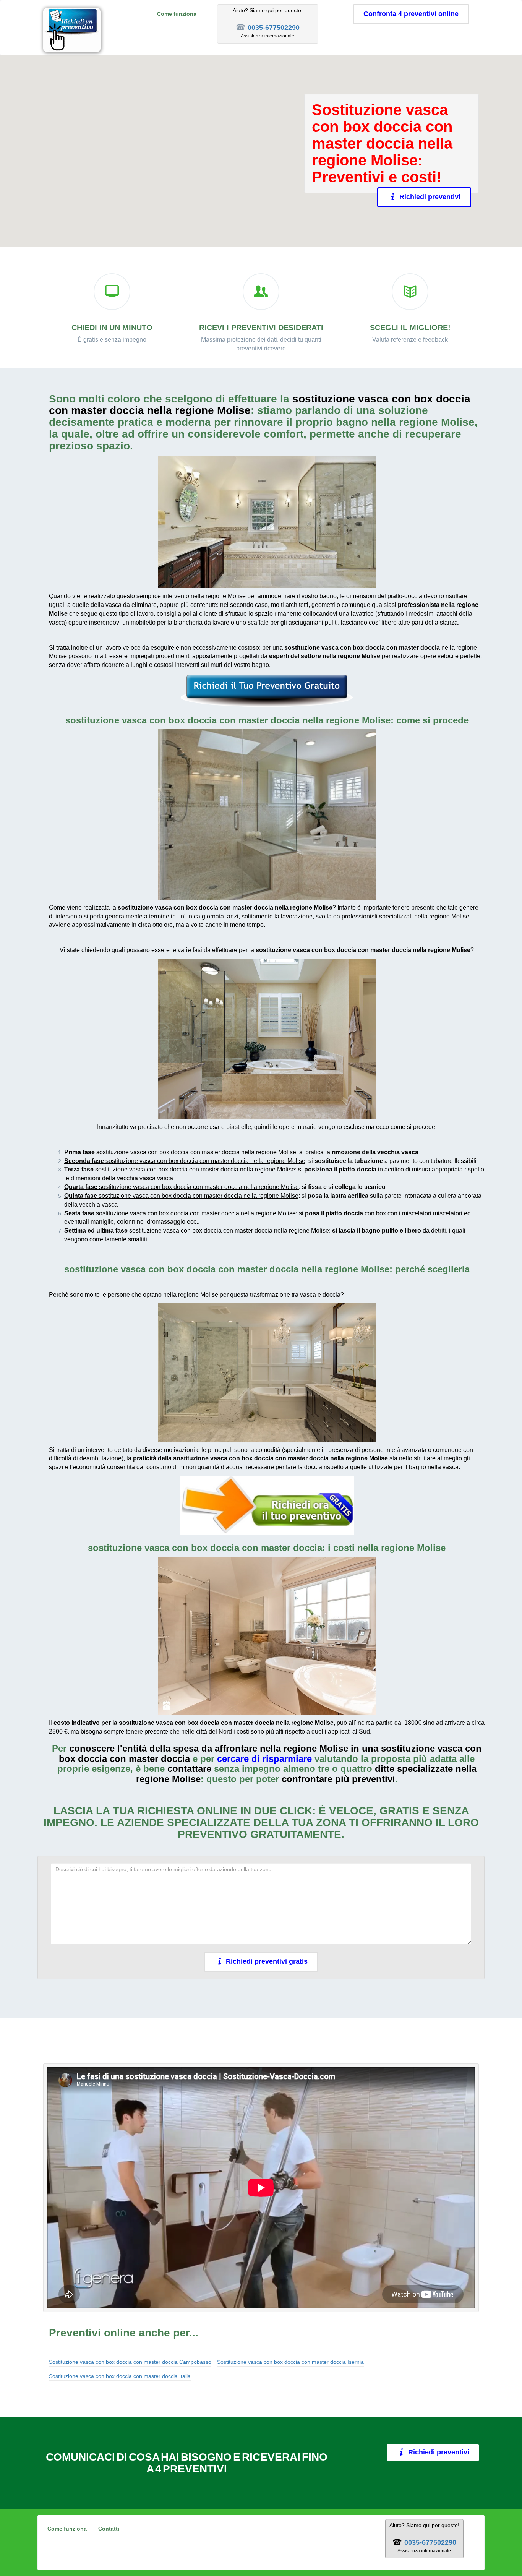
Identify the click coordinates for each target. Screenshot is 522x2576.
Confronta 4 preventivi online (411, 14)
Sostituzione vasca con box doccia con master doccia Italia (120, 2376)
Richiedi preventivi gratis (267, 1961)
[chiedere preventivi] (267, 691)
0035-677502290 (274, 28)
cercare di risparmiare (264, 1759)
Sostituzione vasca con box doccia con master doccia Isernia (290, 2362)
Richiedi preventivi (430, 197)
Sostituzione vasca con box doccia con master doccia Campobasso (130, 2362)
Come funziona (177, 14)
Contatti (109, 2529)
